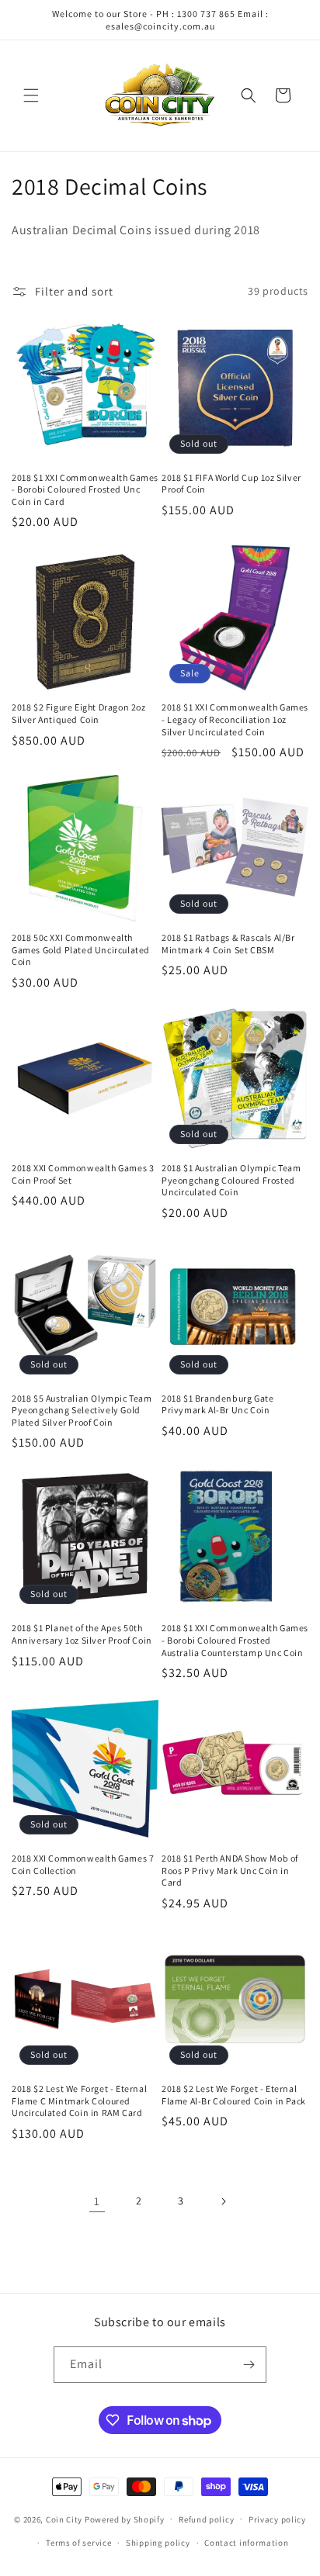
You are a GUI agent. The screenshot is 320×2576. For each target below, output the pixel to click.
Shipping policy (158, 2543)
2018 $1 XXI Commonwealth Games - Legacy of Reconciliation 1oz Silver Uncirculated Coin (235, 719)
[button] (31, 95)
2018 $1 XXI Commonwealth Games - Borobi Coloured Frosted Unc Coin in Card (85, 489)
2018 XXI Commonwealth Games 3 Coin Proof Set (83, 1174)
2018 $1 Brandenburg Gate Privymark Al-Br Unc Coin (217, 1404)
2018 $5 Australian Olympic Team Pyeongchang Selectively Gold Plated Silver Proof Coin (82, 1410)
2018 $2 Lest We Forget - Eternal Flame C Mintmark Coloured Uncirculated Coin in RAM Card (79, 2101)
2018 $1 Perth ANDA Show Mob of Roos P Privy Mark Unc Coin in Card (230, 1870)
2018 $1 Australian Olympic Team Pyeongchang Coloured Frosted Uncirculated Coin (231, 1180)
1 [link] (97, 2201)
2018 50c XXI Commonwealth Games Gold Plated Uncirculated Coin (81, 949)
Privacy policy (277, 2519)
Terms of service (78, 2543)
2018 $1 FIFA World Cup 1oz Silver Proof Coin (231, 484)
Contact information (246, 2543)
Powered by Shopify (125, 2519)
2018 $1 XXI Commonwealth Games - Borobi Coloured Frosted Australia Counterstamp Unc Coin (235, 1640)
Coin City (64, 2519)
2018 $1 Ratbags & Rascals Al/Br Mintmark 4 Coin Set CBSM (228, 944)
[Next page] (223, 2201)
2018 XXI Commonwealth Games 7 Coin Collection (83, 1864)
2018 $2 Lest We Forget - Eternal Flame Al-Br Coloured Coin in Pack (234, 2095)
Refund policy (206, 2519)
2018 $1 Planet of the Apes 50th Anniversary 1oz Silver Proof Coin (82, 1634)
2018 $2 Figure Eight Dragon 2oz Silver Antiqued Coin (79, 713)
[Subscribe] (249, 2365)
